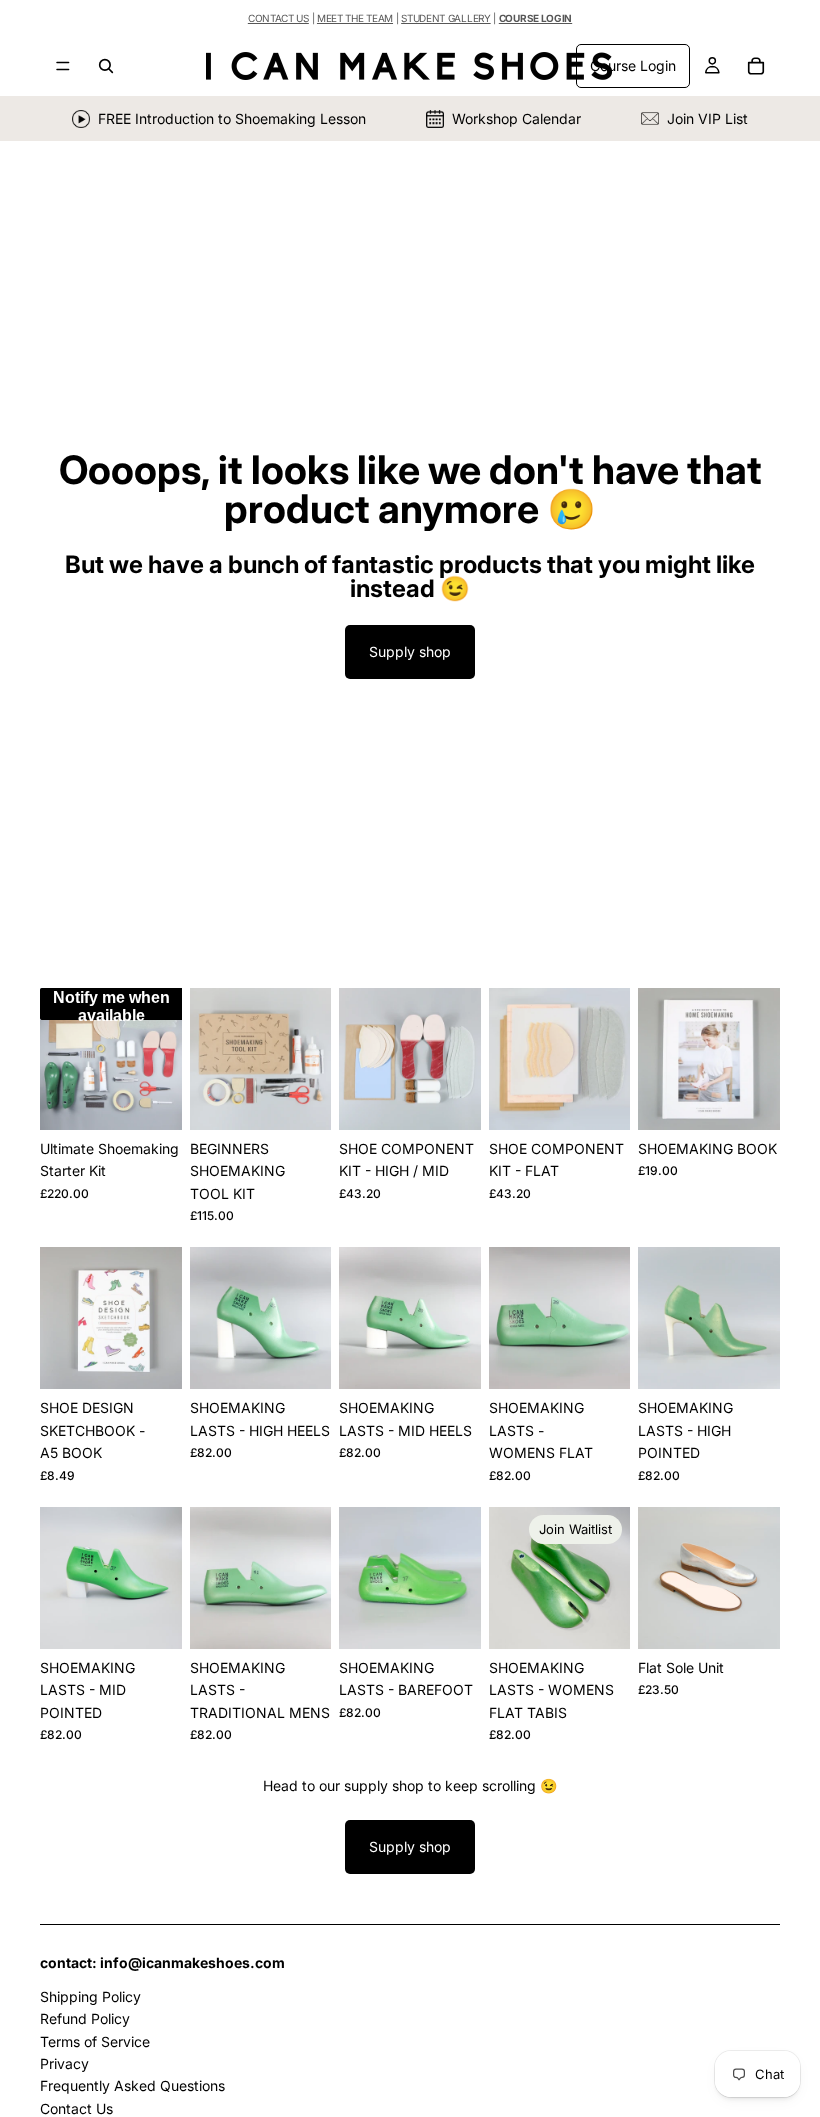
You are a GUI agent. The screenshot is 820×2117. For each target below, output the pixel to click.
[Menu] (63, 66)
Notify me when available (111, 1004)
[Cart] (756, 66)
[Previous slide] (62, 1059)
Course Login (633, 65)
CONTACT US (278, 18)
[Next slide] (160, 1059)
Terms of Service (95, 2040)
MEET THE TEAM (355, 18)
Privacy (64, 2063)
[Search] (106, 66)
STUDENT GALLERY (446, 18)
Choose (467, 1098)
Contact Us (76, 2107)
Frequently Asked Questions (132, 2085)
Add (317, 1098)
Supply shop (410, 651)
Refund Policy (85, 2018)
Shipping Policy (90, 1995)
